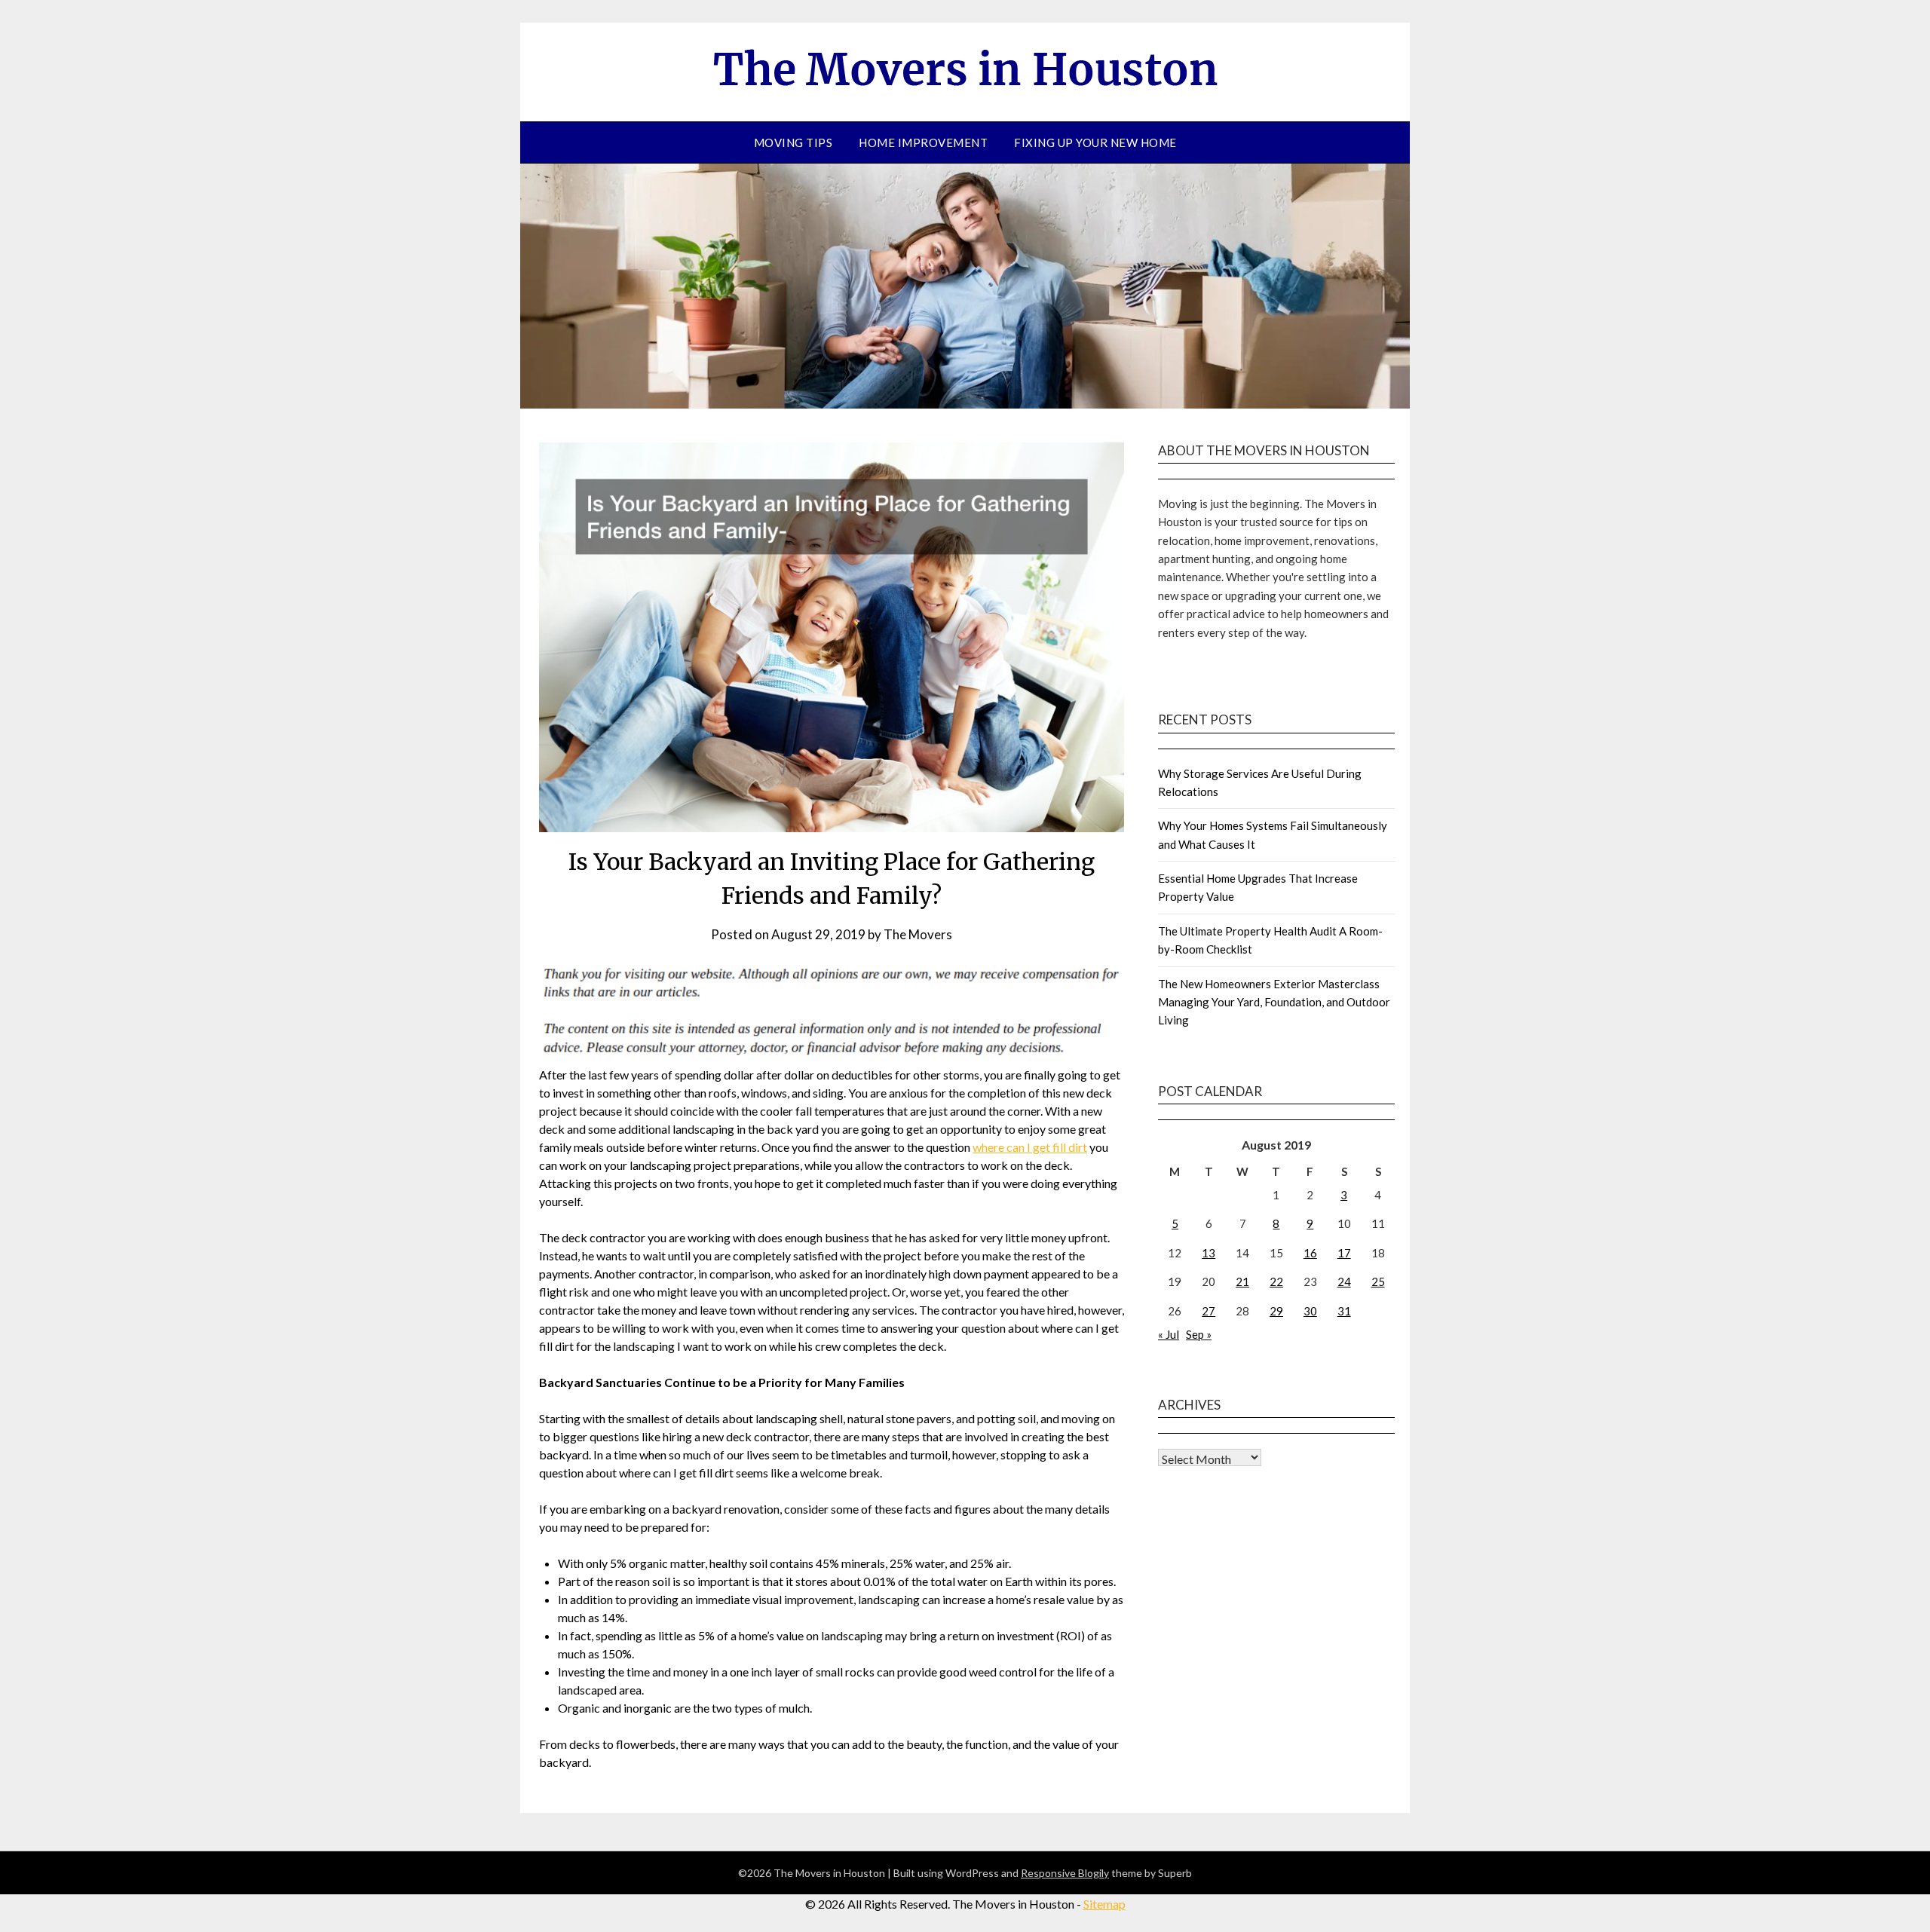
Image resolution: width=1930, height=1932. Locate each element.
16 (1310, 1253)
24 (1344, 1281)
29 (1276, 1311)
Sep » (1199, 1334)
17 (1344, 1253)
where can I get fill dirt (1030, 1147)
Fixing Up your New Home (1095, 142)
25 (1378, 1281)
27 (1209, 1311)
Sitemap (1104, 1904)
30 (1310, 1311)
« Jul (1169, 1334)
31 (1344, 1311)
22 (1276, 1281)
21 (1242, 1281)
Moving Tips (793, 142)
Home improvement (923, 142)
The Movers (918, 934)
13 (1209, 1253)
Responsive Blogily (1065, 1873)
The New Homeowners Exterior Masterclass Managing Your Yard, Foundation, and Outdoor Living (1274, 1002)
